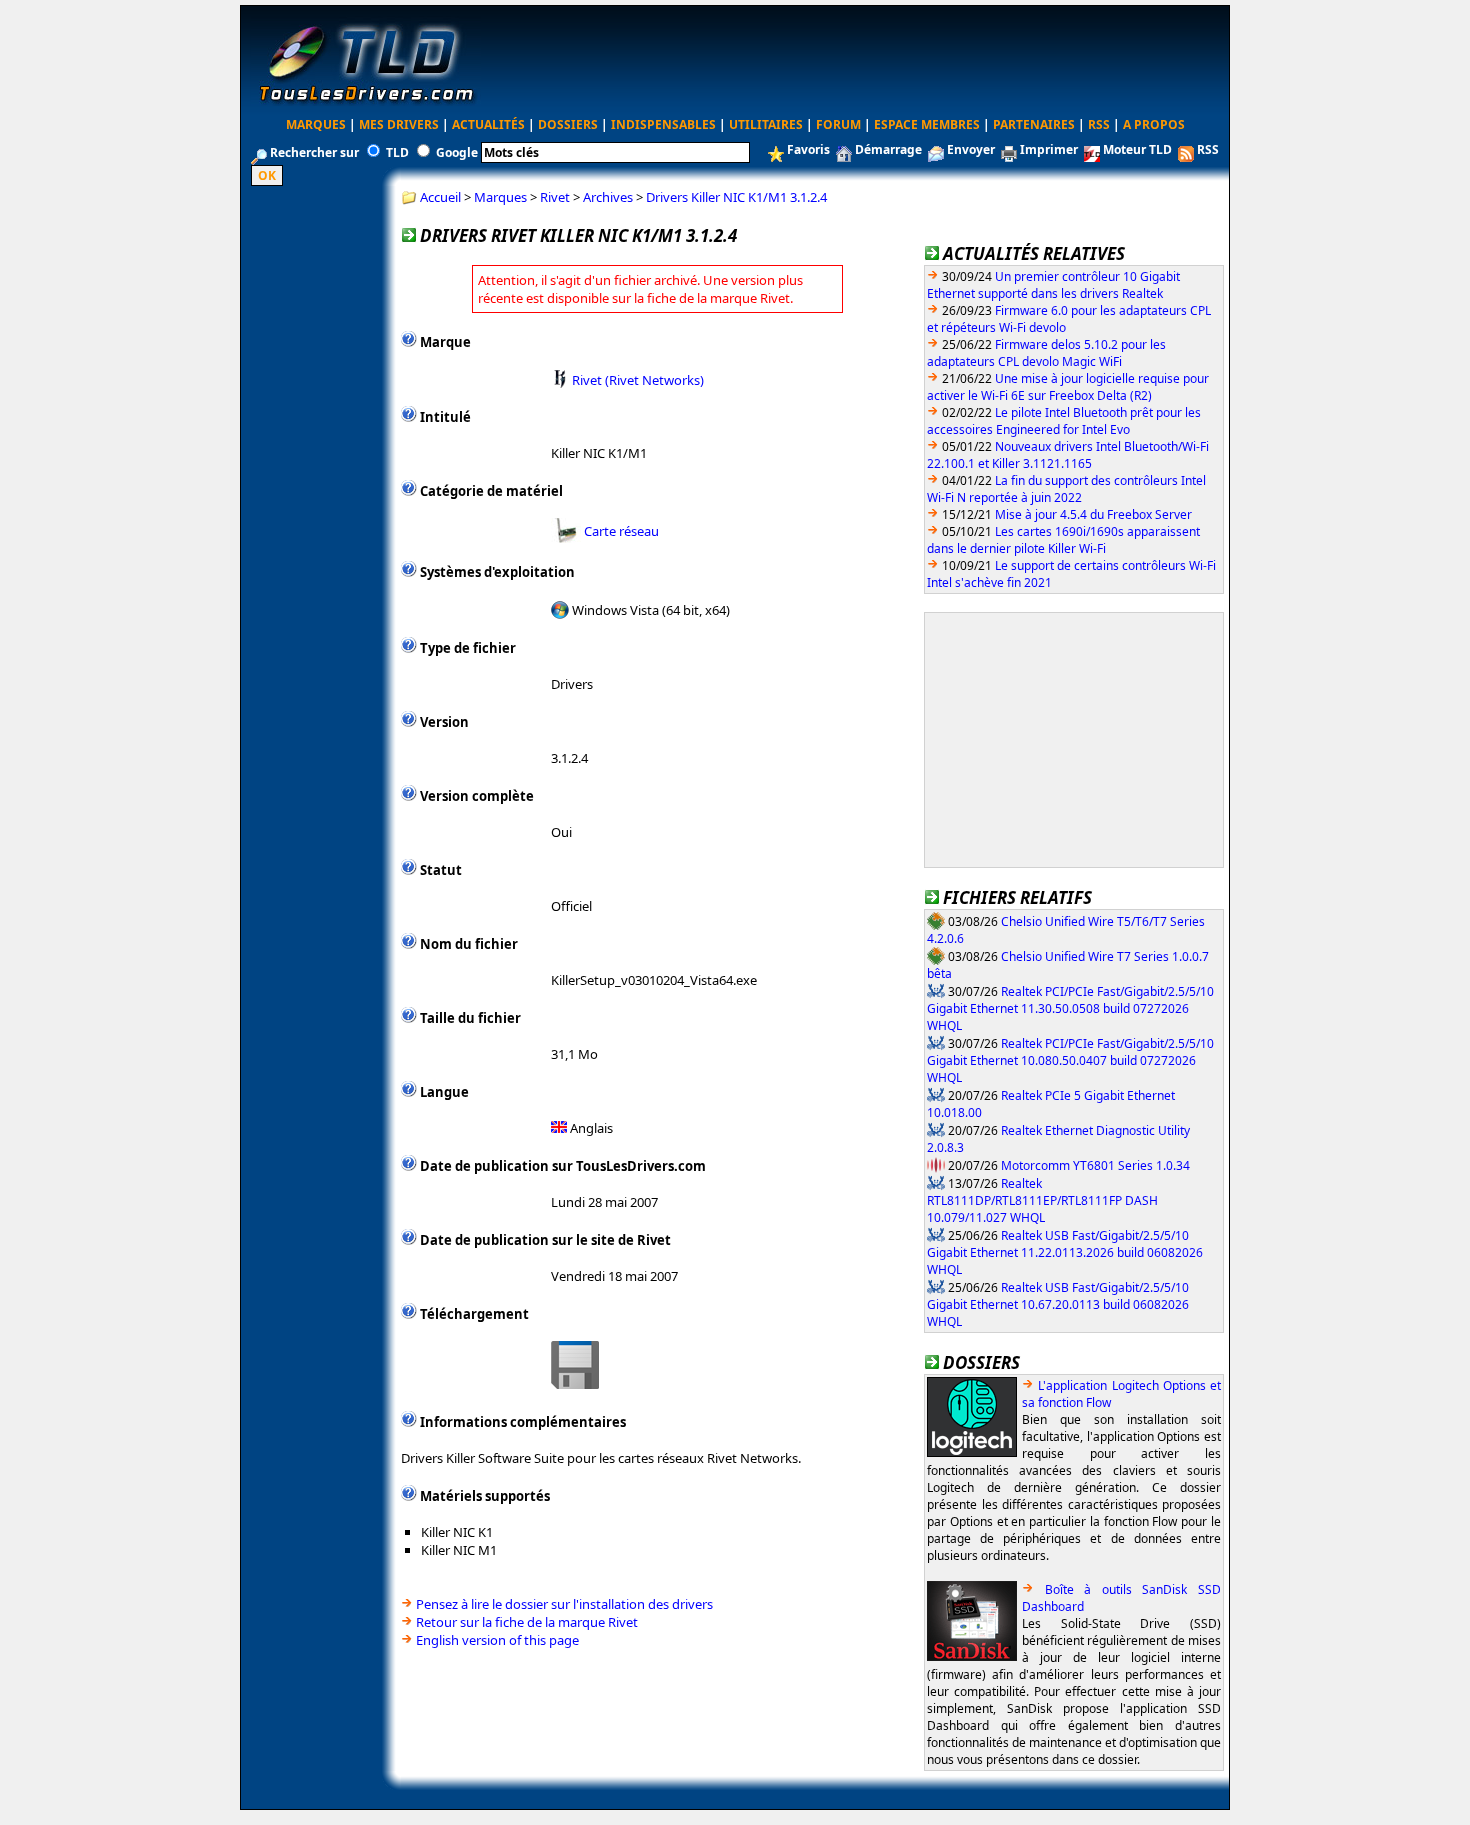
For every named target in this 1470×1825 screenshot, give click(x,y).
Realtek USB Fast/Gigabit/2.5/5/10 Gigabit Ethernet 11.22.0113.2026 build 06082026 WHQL (1065, 1252)
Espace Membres (927, 124)
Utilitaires (766, 124)
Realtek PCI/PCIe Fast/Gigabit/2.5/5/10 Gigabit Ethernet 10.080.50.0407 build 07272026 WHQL (1070, 1060)
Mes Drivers (399, 124)
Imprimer (1049, 149)
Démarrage (888, 149)
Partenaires (1034, 124)
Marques (316, 124)
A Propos (1154, 124)
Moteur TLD (1137, 149)
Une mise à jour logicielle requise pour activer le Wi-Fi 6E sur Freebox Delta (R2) (1068, 387)
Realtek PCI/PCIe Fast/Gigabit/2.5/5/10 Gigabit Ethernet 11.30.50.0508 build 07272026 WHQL (1070, 1008)
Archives (608, 197)
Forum (838, 124)
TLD (397, 152)
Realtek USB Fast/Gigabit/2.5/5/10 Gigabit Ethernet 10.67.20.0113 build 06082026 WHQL (1058, 1304)
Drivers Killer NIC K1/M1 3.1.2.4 (736, 197)
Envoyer (971, 149)
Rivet (555, 197)
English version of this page (497, 1640)
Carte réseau (621, 531)
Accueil (440, 197)
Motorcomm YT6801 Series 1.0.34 (1095, 1164)
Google (457, 152)
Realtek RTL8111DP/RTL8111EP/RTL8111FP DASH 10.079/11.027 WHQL (1042, 1200)
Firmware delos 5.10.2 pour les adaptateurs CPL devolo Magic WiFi (1046, 353)
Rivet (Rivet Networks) (638, 379)
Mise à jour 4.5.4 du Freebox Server (1093, 514)
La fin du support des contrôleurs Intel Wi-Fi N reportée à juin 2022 (1066, 489)
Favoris (808, 149)
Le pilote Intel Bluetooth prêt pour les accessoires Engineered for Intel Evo (1064, 421)
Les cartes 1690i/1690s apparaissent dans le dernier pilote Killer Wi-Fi (1063, 540)
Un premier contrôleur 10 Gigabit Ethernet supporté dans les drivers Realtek (1053, 285)
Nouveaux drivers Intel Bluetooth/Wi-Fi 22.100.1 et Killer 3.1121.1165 (1068, 455)
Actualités (488, 124)
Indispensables (663, 124)
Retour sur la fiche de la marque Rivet (527, 1622)
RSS (1099, 124)
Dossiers (568, 124)
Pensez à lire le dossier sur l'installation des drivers (564, 1604)
